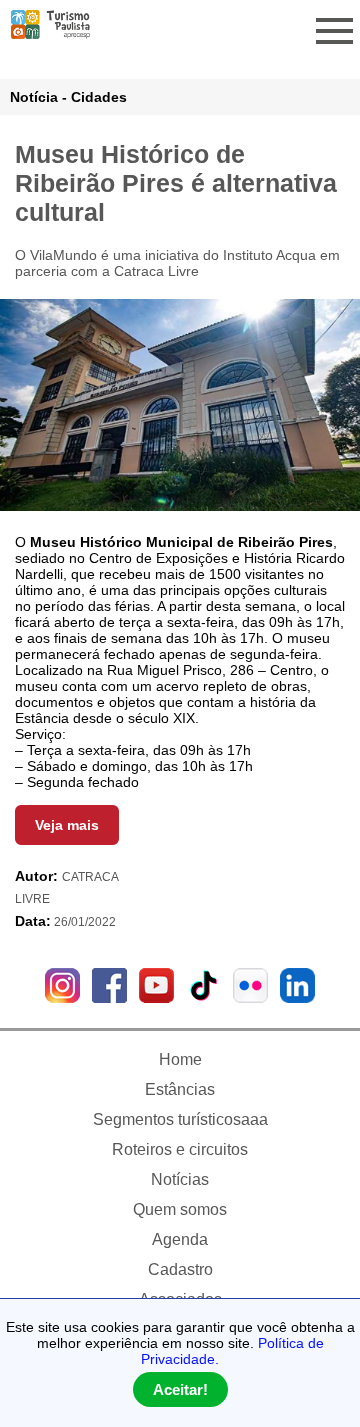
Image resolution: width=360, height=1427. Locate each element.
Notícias (180, 1179)
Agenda (180, 1239)
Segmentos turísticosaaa (180, 1119)
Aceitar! (180, 1389)
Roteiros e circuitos (180, 1149)
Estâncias (180, 1089)
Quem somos (180, 1209)
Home (180, 1059)
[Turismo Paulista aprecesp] (50, 31)
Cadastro (180, 1269)
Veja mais (67, 825)
